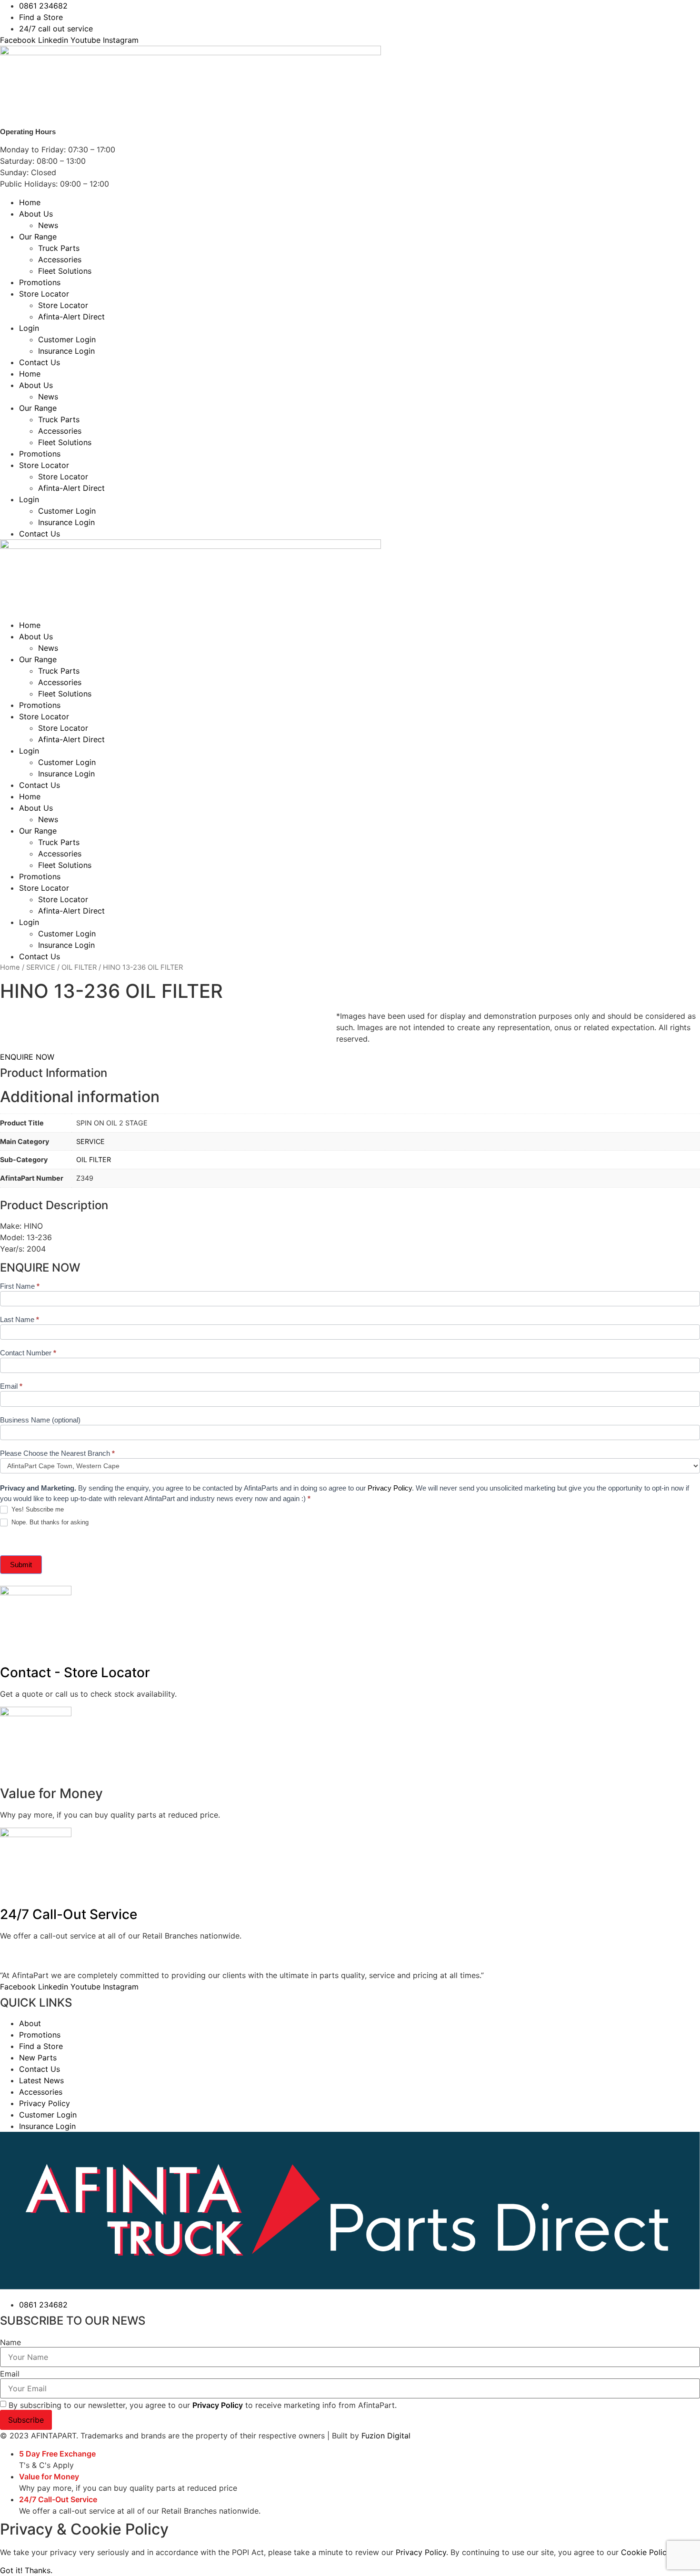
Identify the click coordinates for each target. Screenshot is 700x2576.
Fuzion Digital (386, 2436)
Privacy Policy (390, 1488)
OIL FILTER (79, 967)
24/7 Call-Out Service (69, 1914)
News (48, 225)
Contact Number (28, 1353)
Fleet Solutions (65, 271)
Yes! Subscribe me (37, 1509)
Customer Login (67, 339)
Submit (21, 1565)
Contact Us (40, 362)
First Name (20, 1286)
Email (11, 1386)
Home (30, 202)
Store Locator (44, 294)
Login (29, 328)
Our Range (38, 237)
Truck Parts (59, 248)
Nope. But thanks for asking (49, 1522)
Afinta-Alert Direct (71, 317)
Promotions (40, 282)
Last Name (20, 1320)
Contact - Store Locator (75, 1672)
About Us (36, 214)
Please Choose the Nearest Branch (57, 1453)
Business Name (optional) (40, 1420)
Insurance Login (66, 351)
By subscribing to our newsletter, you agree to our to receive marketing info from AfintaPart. (203, 2405)
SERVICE (41, 967)
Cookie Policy (646, 2552)
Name (10, 2342)
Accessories (60, 259)
